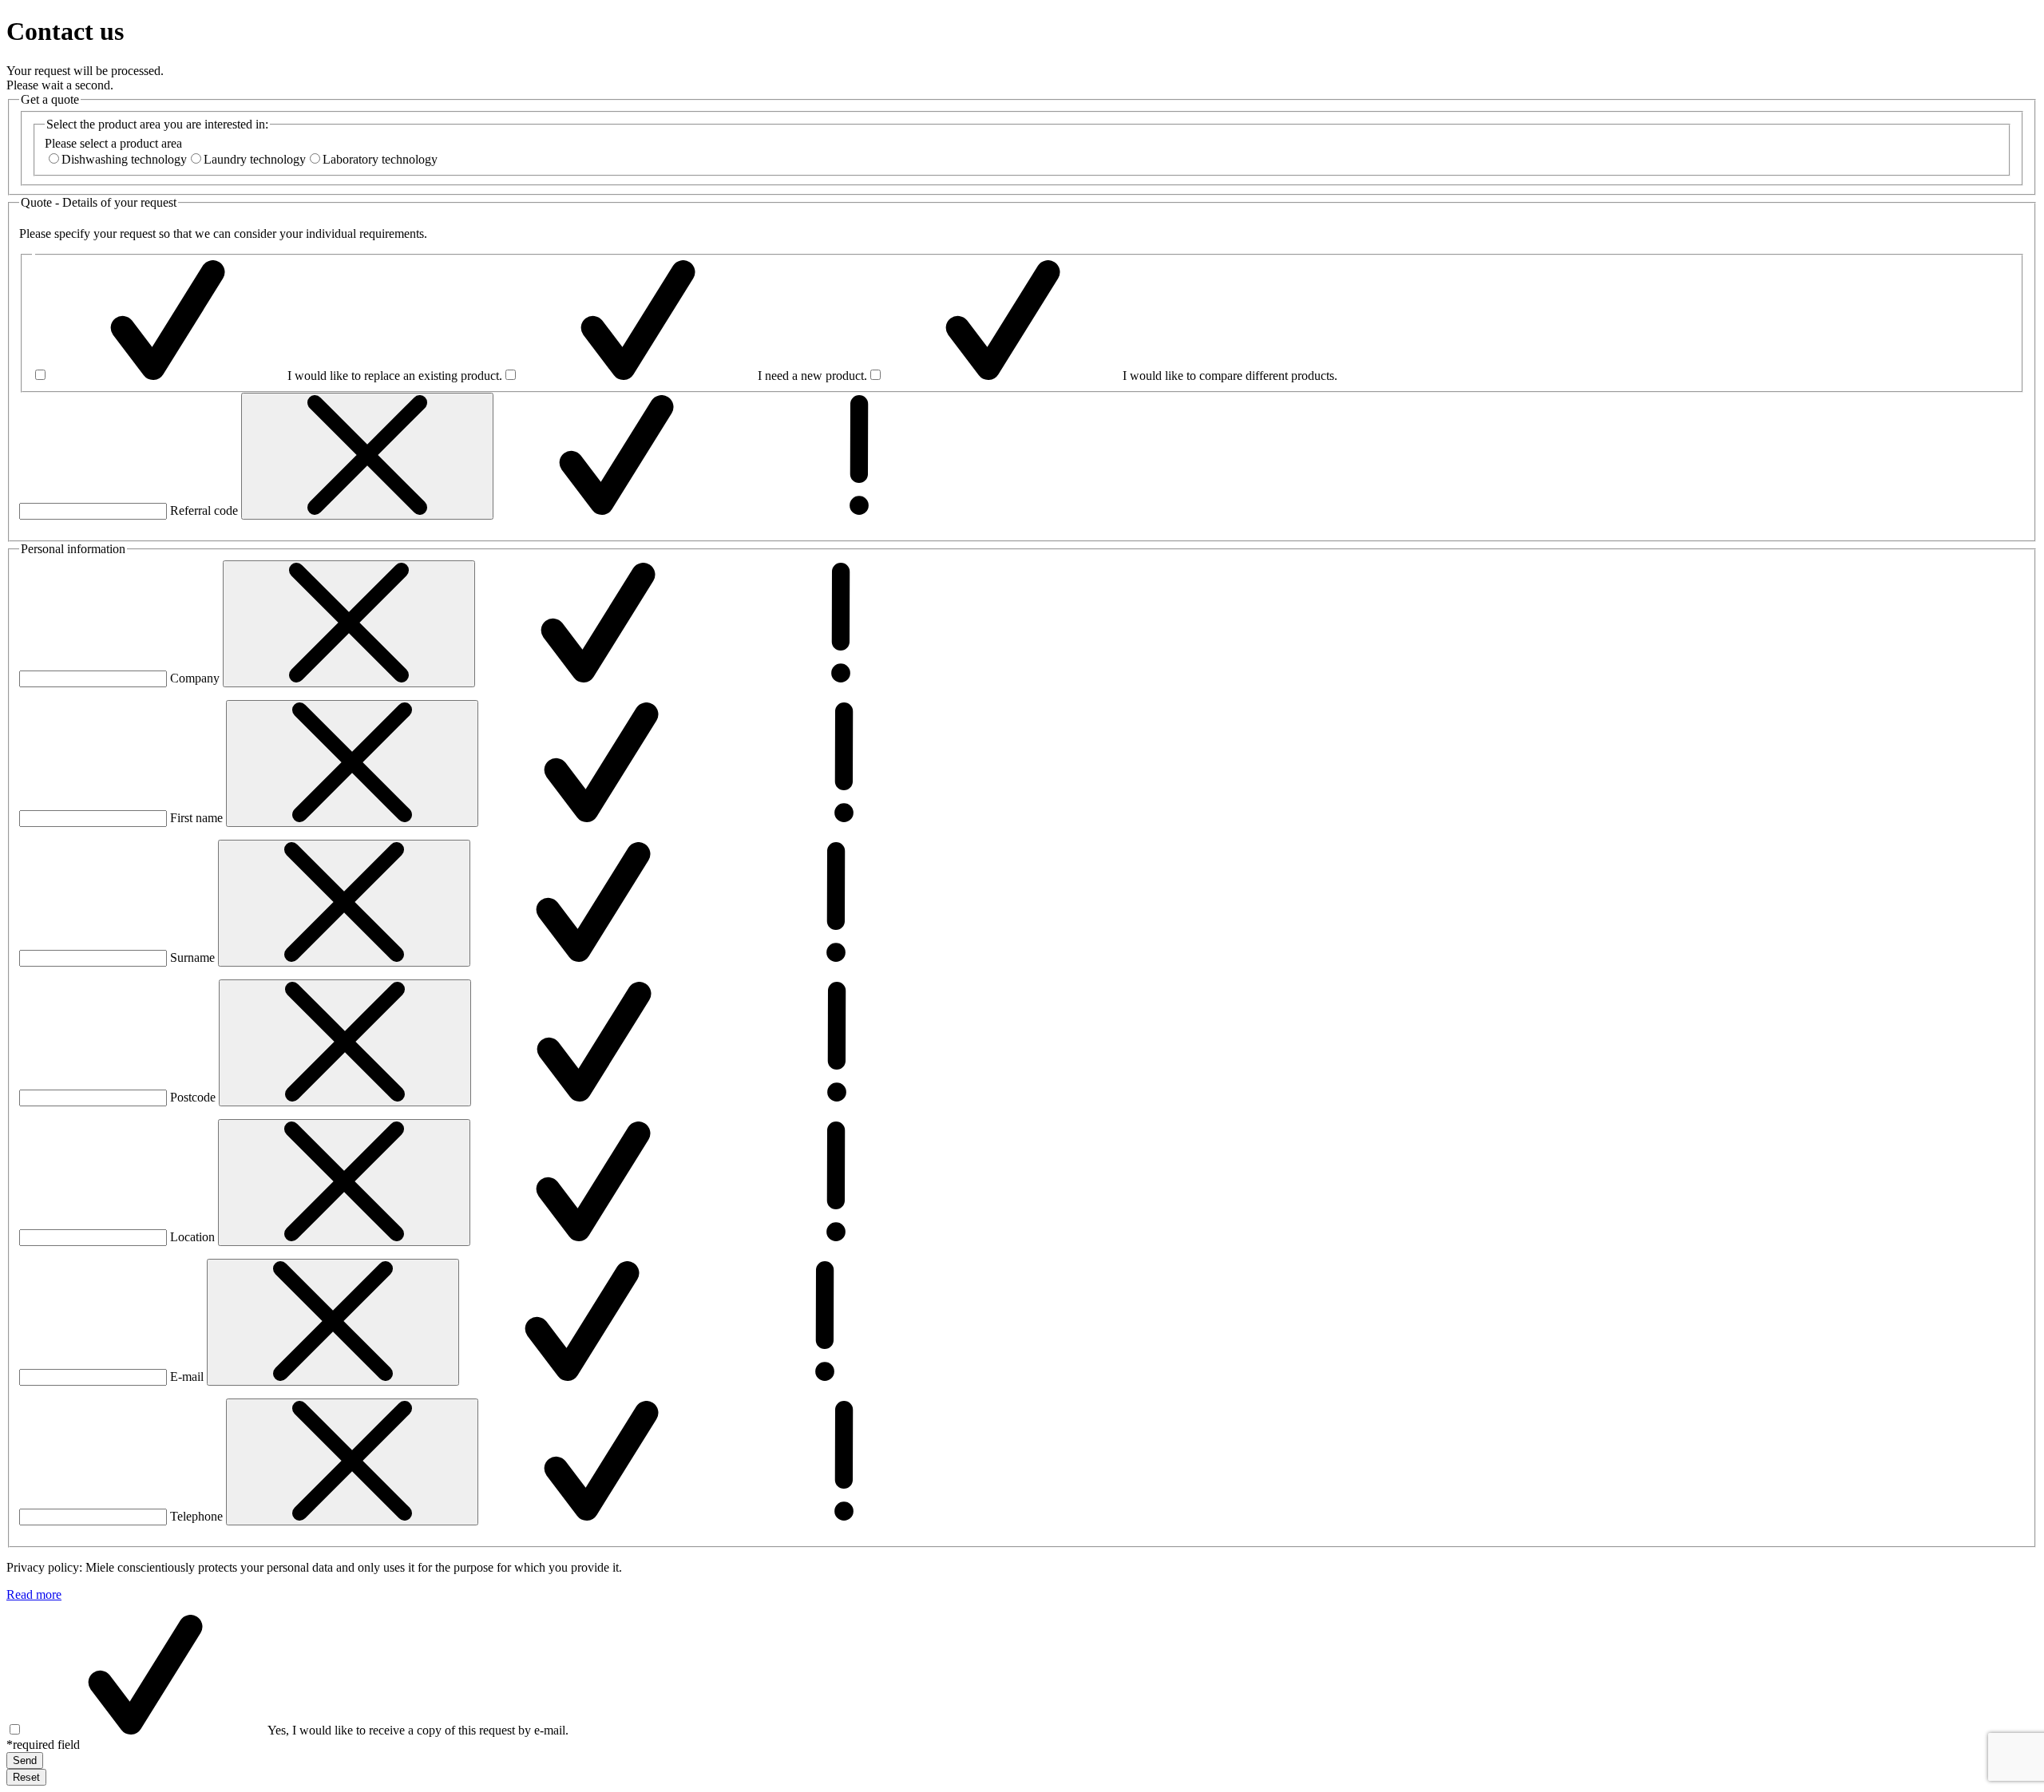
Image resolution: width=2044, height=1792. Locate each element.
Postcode (193, 1097)
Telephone (196, 1516)
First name (196, 818)
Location (192, 1237)
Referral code (204, 510)
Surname (192, 957)
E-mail (187, 1377)
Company (195, 678)
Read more (34, 1594)
